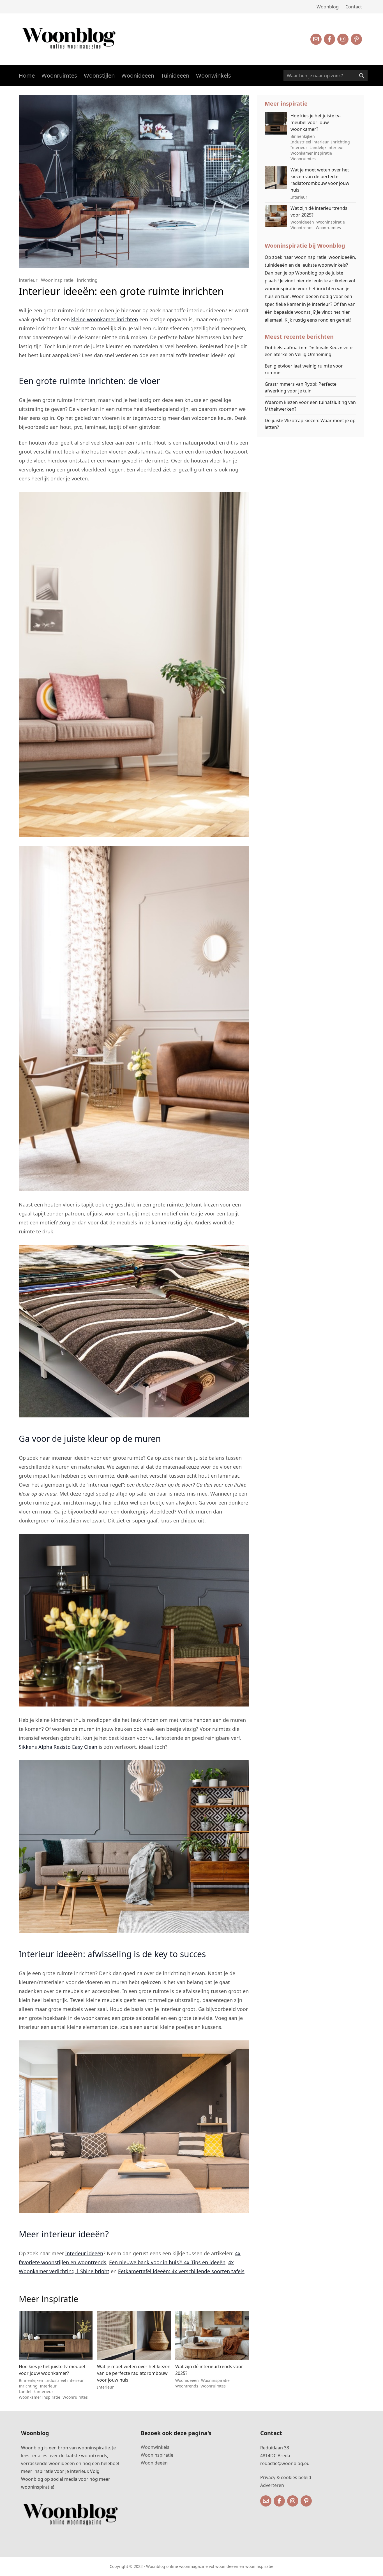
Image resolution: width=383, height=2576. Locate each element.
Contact (354, 7)
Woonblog (328, 7)
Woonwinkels (214, 75)
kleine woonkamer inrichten (105, 319)
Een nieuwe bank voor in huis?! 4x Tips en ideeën (167, 2262)
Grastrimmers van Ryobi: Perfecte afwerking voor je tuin (301, 387)
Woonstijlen (99, 75)
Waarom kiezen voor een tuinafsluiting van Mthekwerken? (310, 406)
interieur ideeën (84, 2253)
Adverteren (272, 2485)
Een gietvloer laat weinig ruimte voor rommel (304, 369)
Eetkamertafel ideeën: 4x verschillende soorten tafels (181, 2271)
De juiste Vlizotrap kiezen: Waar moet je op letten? (310, 424)
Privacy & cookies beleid (286, 2477)
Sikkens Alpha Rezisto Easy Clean (59, 1747)
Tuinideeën (175, 75)
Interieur (28, 280)
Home (27, 75)
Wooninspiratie (57, 280)
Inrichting (87, 280)
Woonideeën (138, 75)
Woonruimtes (59, 75)
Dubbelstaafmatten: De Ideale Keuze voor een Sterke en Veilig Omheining (309, 351)
